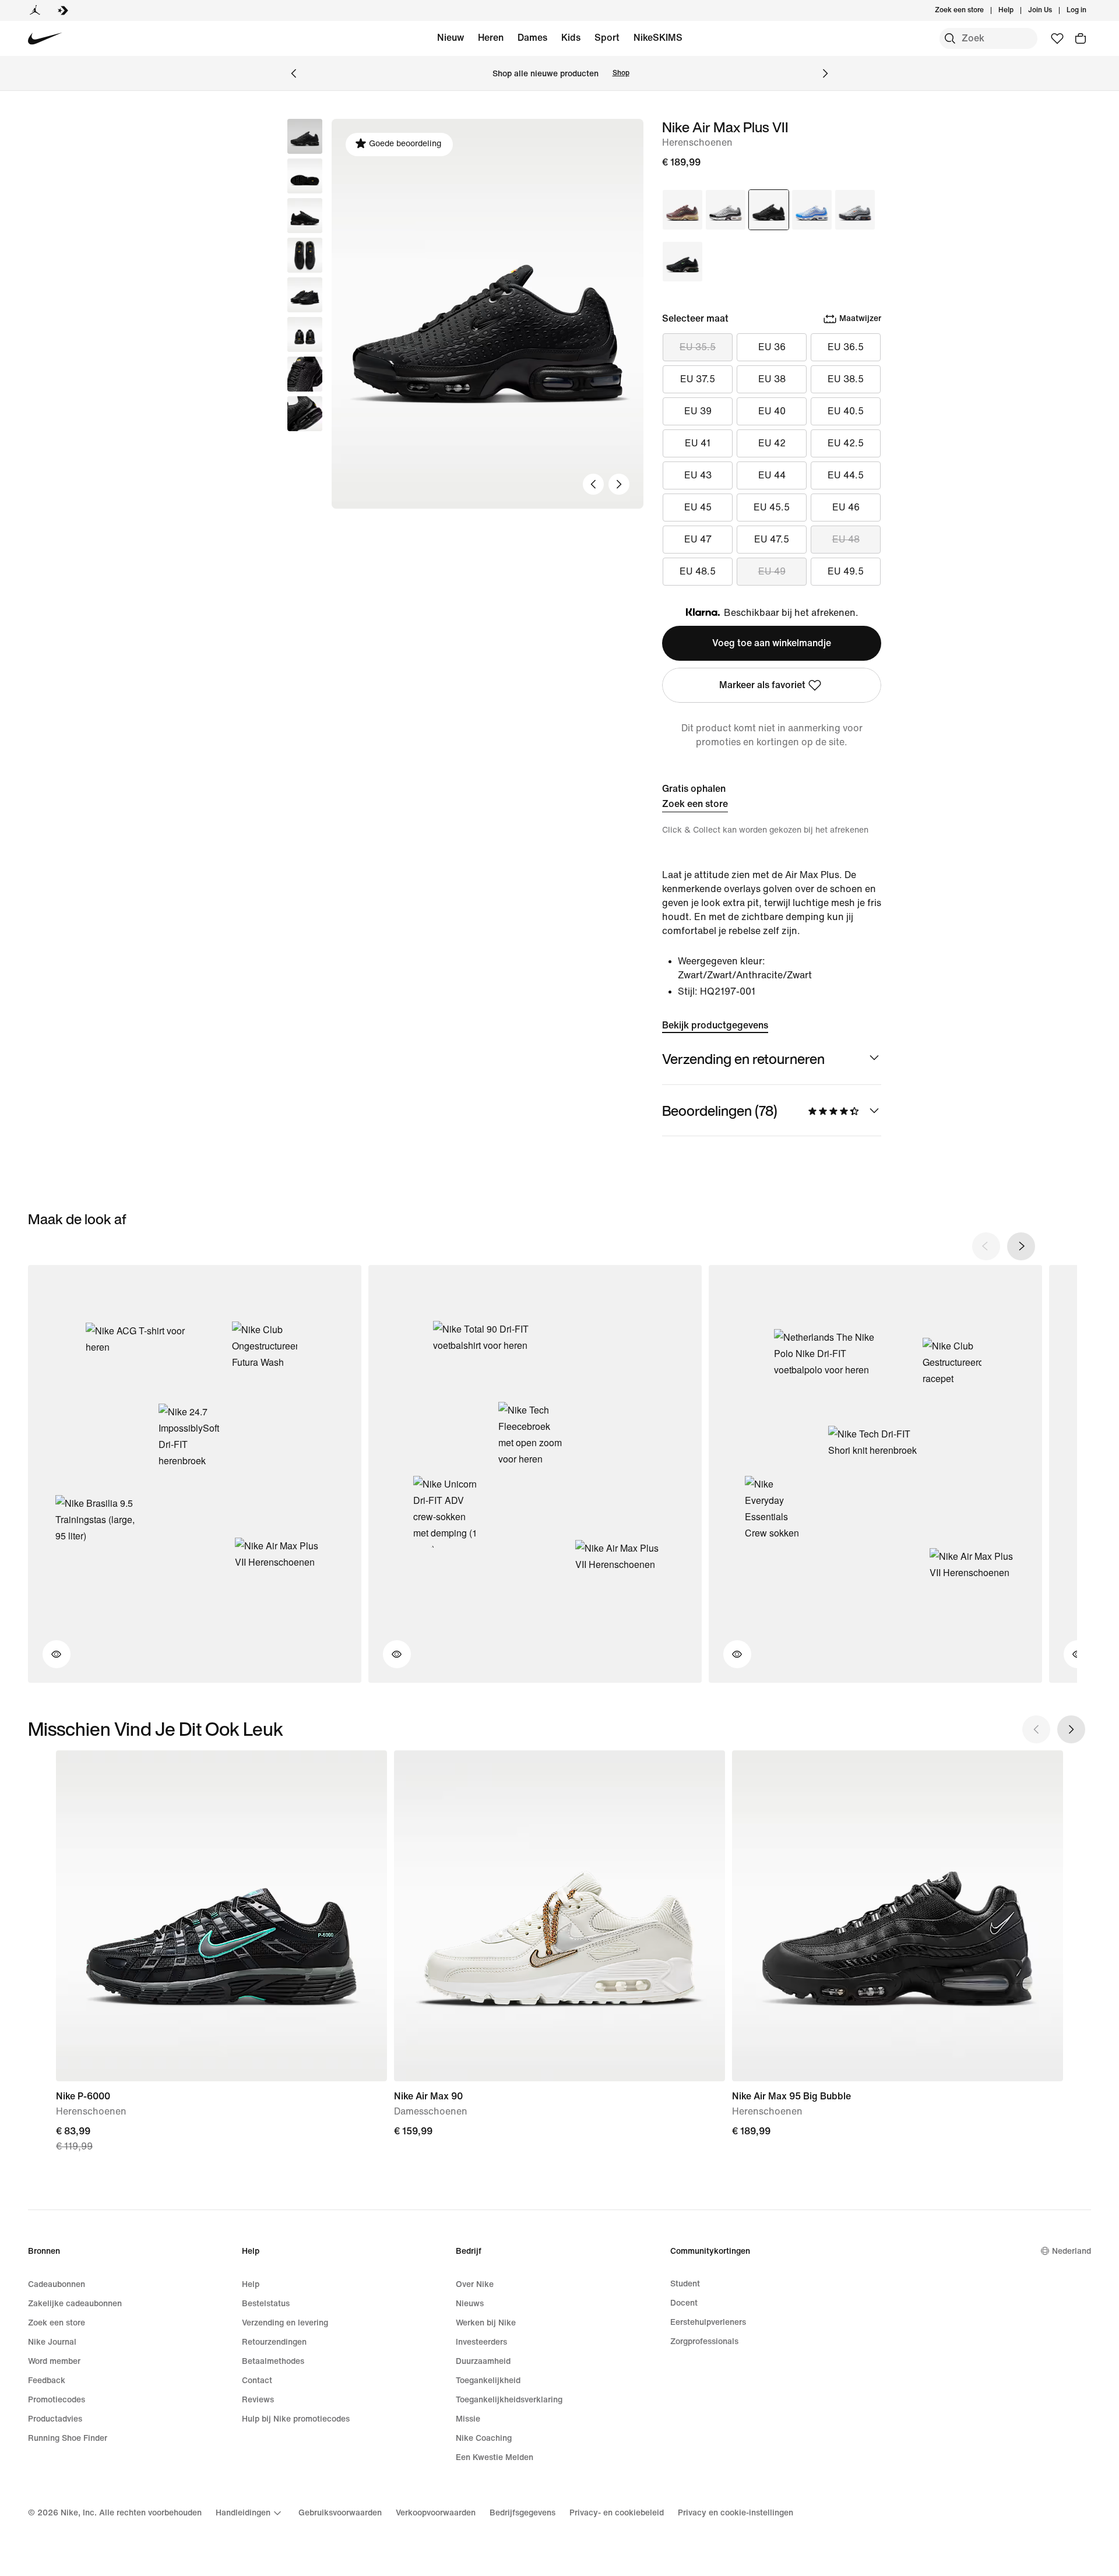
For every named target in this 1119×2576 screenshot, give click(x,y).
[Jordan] (35, 10)
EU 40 (772, 411)
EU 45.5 (772, 507)
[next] (1021, 1246)
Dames (532, 38)
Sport (607, 38)
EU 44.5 (846, 475)
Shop (621, 73)
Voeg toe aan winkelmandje (772, 643)
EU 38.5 (846, 379)
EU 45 (698, 507)
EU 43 (698, 475)
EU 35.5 (698, 347)
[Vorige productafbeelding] (593, 484)
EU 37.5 (698, 379)
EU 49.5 (846, 571)
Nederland (1072, 2251)
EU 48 (846, 539)
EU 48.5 (698, 571)
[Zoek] (950, 38)
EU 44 (772, 475)
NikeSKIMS (658, 38)
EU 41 (698, 443)
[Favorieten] (1057, 38)
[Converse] (63, 10)
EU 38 (772, 379)
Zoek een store (695, 804)
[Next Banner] (825, 73)
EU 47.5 (772, 539)
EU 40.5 (846, 411)
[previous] (986, 1246)
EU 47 (698, 539)
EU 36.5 (846, 347)
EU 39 (698, 411)
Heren (491, 38)
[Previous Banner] (294, 73)
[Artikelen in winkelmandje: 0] (1081, 38)
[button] (305, 176)
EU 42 (772, 443)
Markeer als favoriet (762, 685)
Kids (571, 38)
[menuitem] (1017, 10)
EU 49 (772, 571)
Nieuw (451, 38)
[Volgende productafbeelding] (619, 484)
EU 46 (846, 507)
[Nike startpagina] (45, 39)
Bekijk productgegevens (715, 1025)
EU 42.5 (846, 443)
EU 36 (772, 347)
